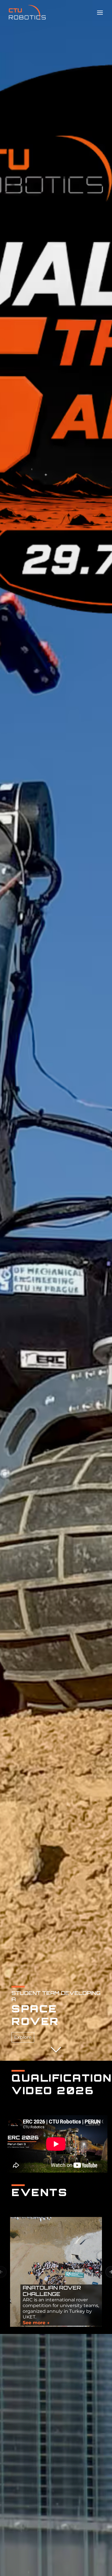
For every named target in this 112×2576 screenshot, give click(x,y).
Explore (23, 2037)
